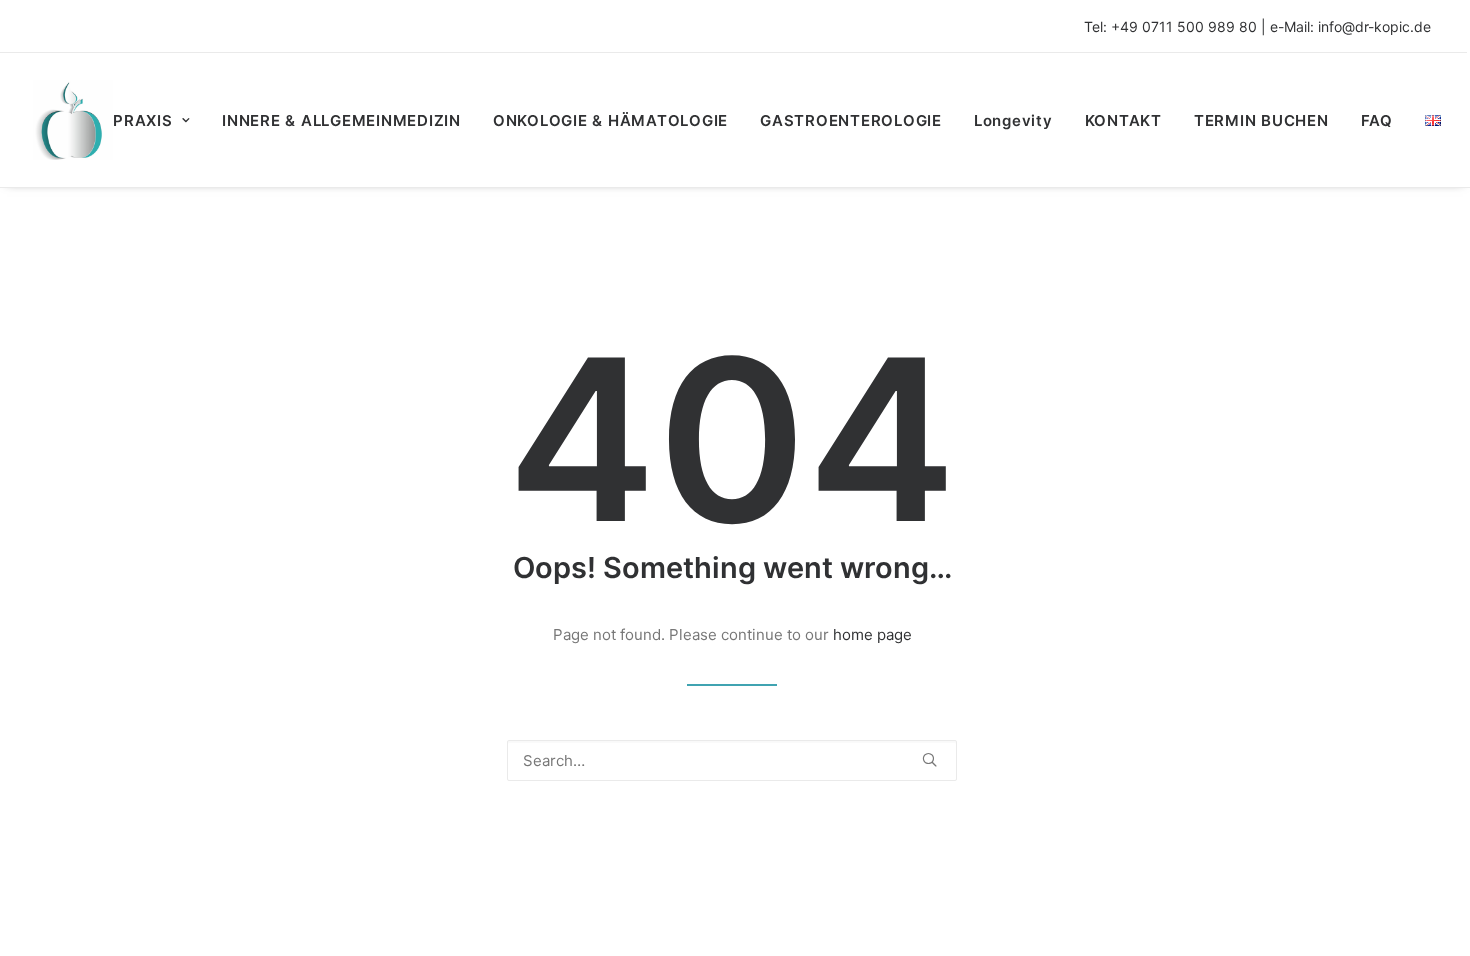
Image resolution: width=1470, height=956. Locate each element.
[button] (929, 759)
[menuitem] (158, 120)
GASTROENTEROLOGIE (851, 120)
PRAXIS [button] (143, 120)
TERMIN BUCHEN (1261, 120)
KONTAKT (1123, 120)
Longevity (1013, 120)
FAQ (1377, 120)
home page (872, 634)
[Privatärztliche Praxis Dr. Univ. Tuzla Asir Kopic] (73, 120)
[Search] (732, 760)
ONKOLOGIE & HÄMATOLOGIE (610, 120)
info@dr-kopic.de (1374, 26)
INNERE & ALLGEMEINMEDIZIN (341, 120)
